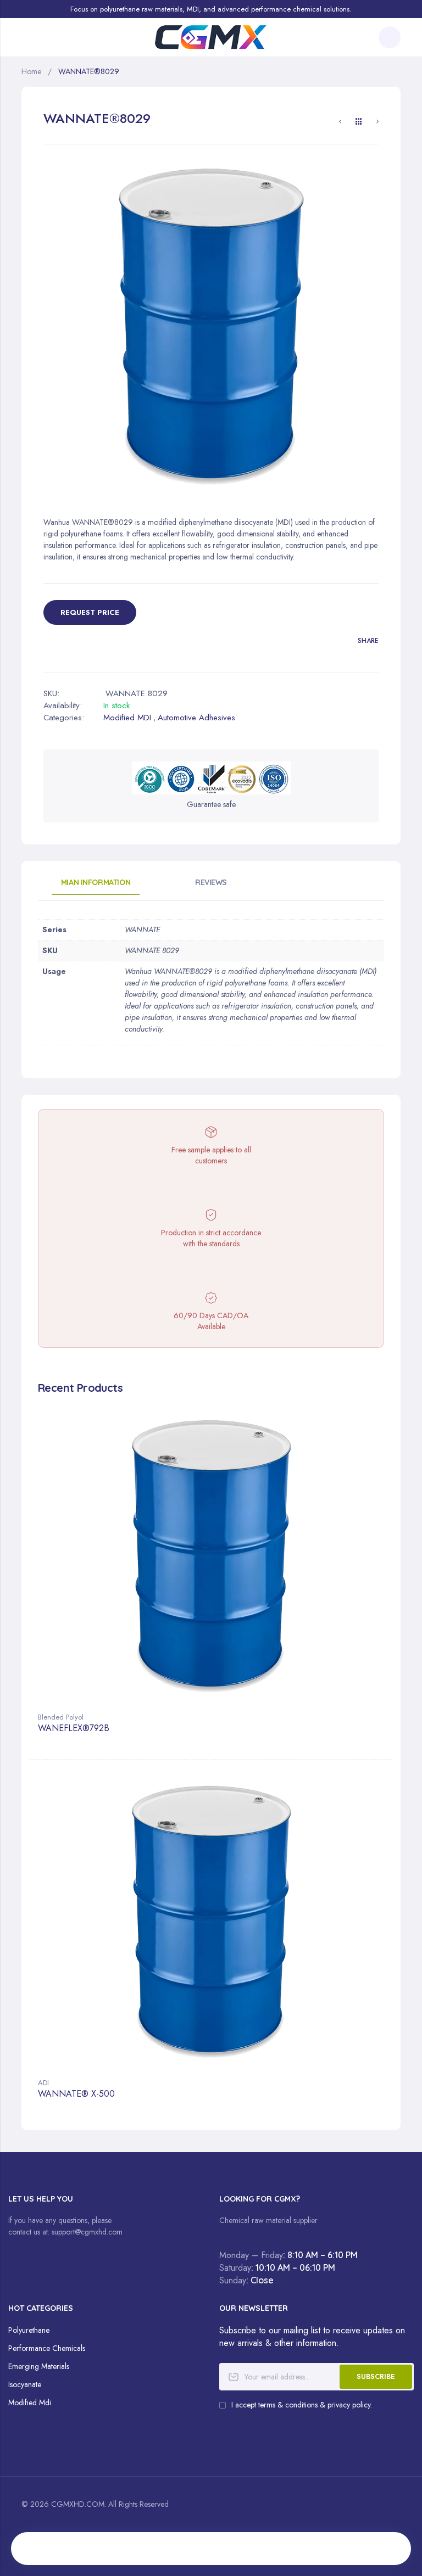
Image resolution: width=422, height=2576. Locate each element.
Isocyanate (25, 2384)
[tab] (96, 886)
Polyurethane (29, 2330)
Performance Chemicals (47, 2348)
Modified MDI (127, 718)
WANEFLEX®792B (74, 1729)
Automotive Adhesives (196, 718)
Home (31, 71)
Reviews (211, 882)
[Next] (377, 123)
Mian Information (96, 882)
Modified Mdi (30, 2403)
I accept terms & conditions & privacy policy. (302, 2405)
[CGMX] (211, 37)
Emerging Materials (39, 2366)
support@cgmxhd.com (87, 2232)
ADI (43, 2083)
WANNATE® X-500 (76, 2094)
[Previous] (340, 123)
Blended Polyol (61, 1717)
